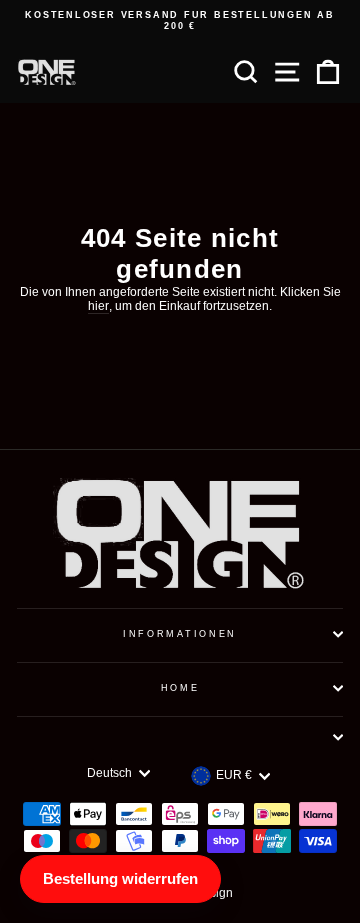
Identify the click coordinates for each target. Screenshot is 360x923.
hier (98, 306)
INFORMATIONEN (180, 634)
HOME (180, 688)
